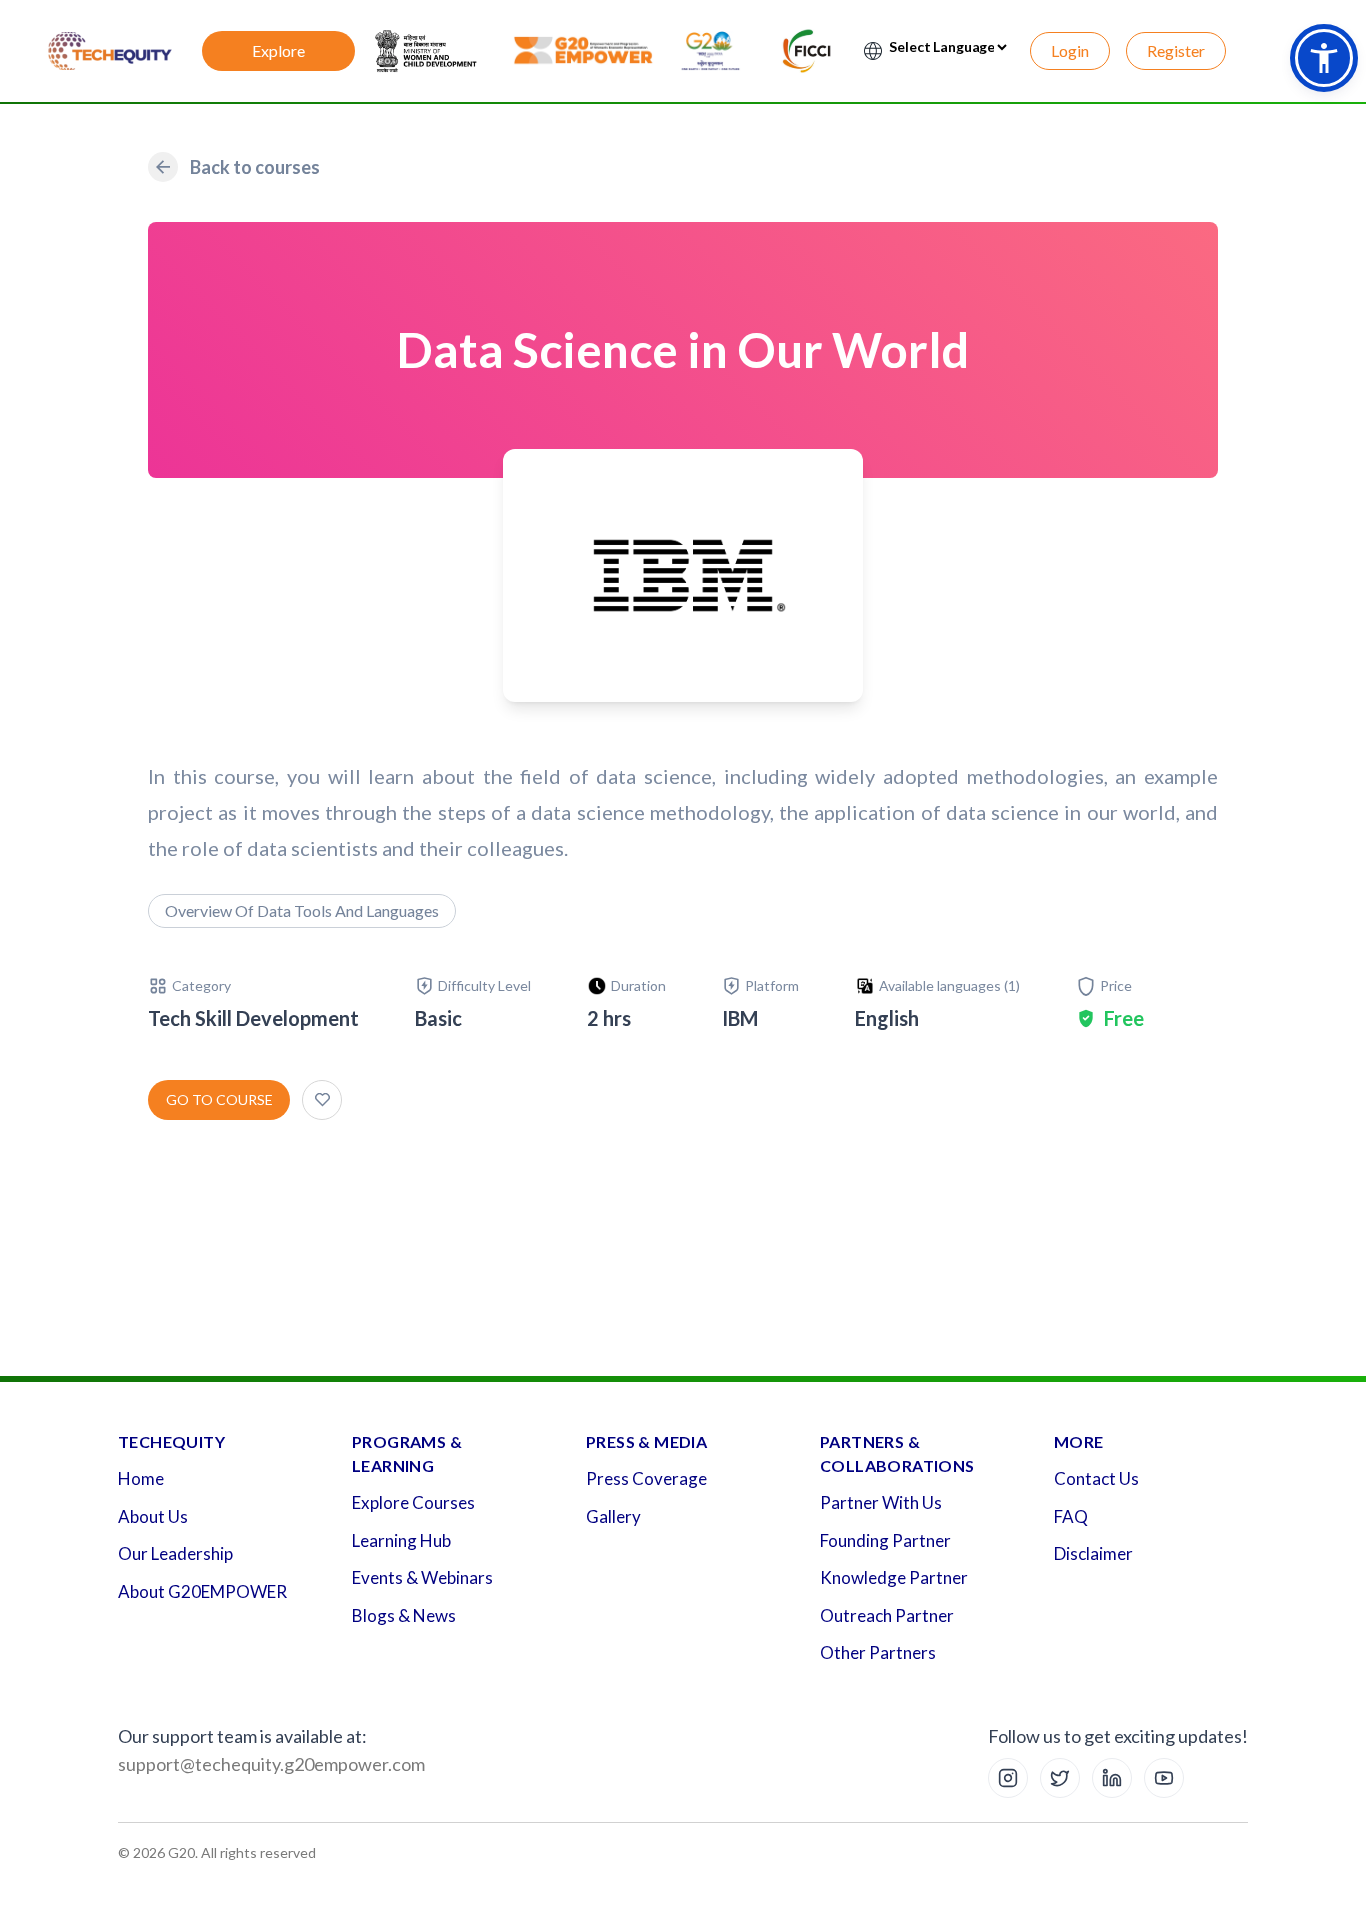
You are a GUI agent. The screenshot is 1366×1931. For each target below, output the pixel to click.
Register (1176, 50)
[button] (1324, 58)
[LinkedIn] (1112, 1778)
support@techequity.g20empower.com (271, 1764)
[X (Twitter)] (1060, 1778)
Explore (278, 50)
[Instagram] (1008, 1778)
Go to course (219, 1099)
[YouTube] (1164, 1778)
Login (1070, 50)
